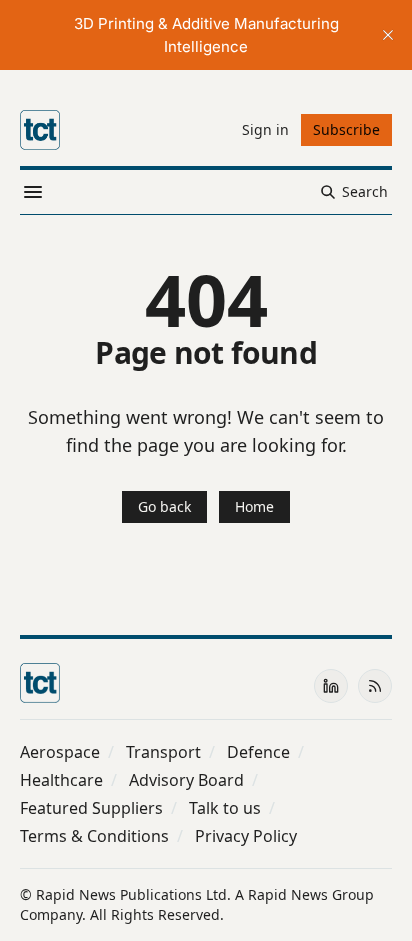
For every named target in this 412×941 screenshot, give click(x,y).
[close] (388, 35)
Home (254, 506)
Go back (164, 506)
